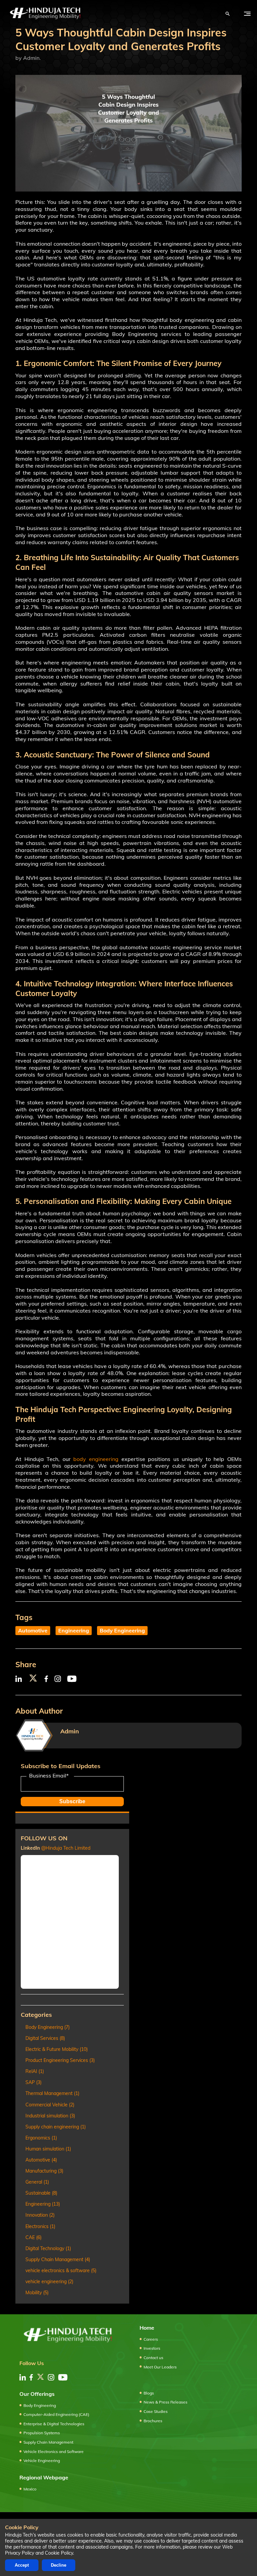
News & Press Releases (165, 2402)
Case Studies (156, 2411)
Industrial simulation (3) (50, 2116)
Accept (22, 2565)
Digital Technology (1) (48, 2248)
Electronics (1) (40, 2226)
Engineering (74, 1630)
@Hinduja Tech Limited (66, 1848)
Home (147, 2328)
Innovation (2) (40, 2215)
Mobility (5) (37, 2293)
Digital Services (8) (45, 2038)
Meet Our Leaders (160, 2367)
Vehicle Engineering (42, 2461)
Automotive (33, 1630)
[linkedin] (23, 2377)
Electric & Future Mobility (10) (57, 2049)
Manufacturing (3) (44, 2171)
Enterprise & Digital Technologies (54, 2424)
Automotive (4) (41, 2160)
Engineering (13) (43, 2204)
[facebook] (31, 2377)
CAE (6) (33, 2237)
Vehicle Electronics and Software (54, 2451)
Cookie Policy (59, 2553)
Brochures (153, 2421)
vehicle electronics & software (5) (61, 2271)
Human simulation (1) (48, 2149)
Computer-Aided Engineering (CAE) (56, 2414)
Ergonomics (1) (41, 2138)
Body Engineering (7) (48, 2027)
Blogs (149, 2393)
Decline (59, 2565)
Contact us (153, 2358)
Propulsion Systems (42, 2433)
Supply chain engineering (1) (56, 2127)
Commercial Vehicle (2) (50, 2105)
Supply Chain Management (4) (58, 2259)
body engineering (96, 1459)
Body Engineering (122, 1630)
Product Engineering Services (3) (60, 2060)
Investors (152, 2348)
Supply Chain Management (48, 2442)
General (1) (37, 2182)
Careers (151, 2339)
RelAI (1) (35, 2071)
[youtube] (63, 2377)
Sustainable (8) (41, 2193)
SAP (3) (33, 2082)
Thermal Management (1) (52, 2093)
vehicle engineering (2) (49, 2282)
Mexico (30, 2489)
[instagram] (51, 2377)
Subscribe (72, 1801)
